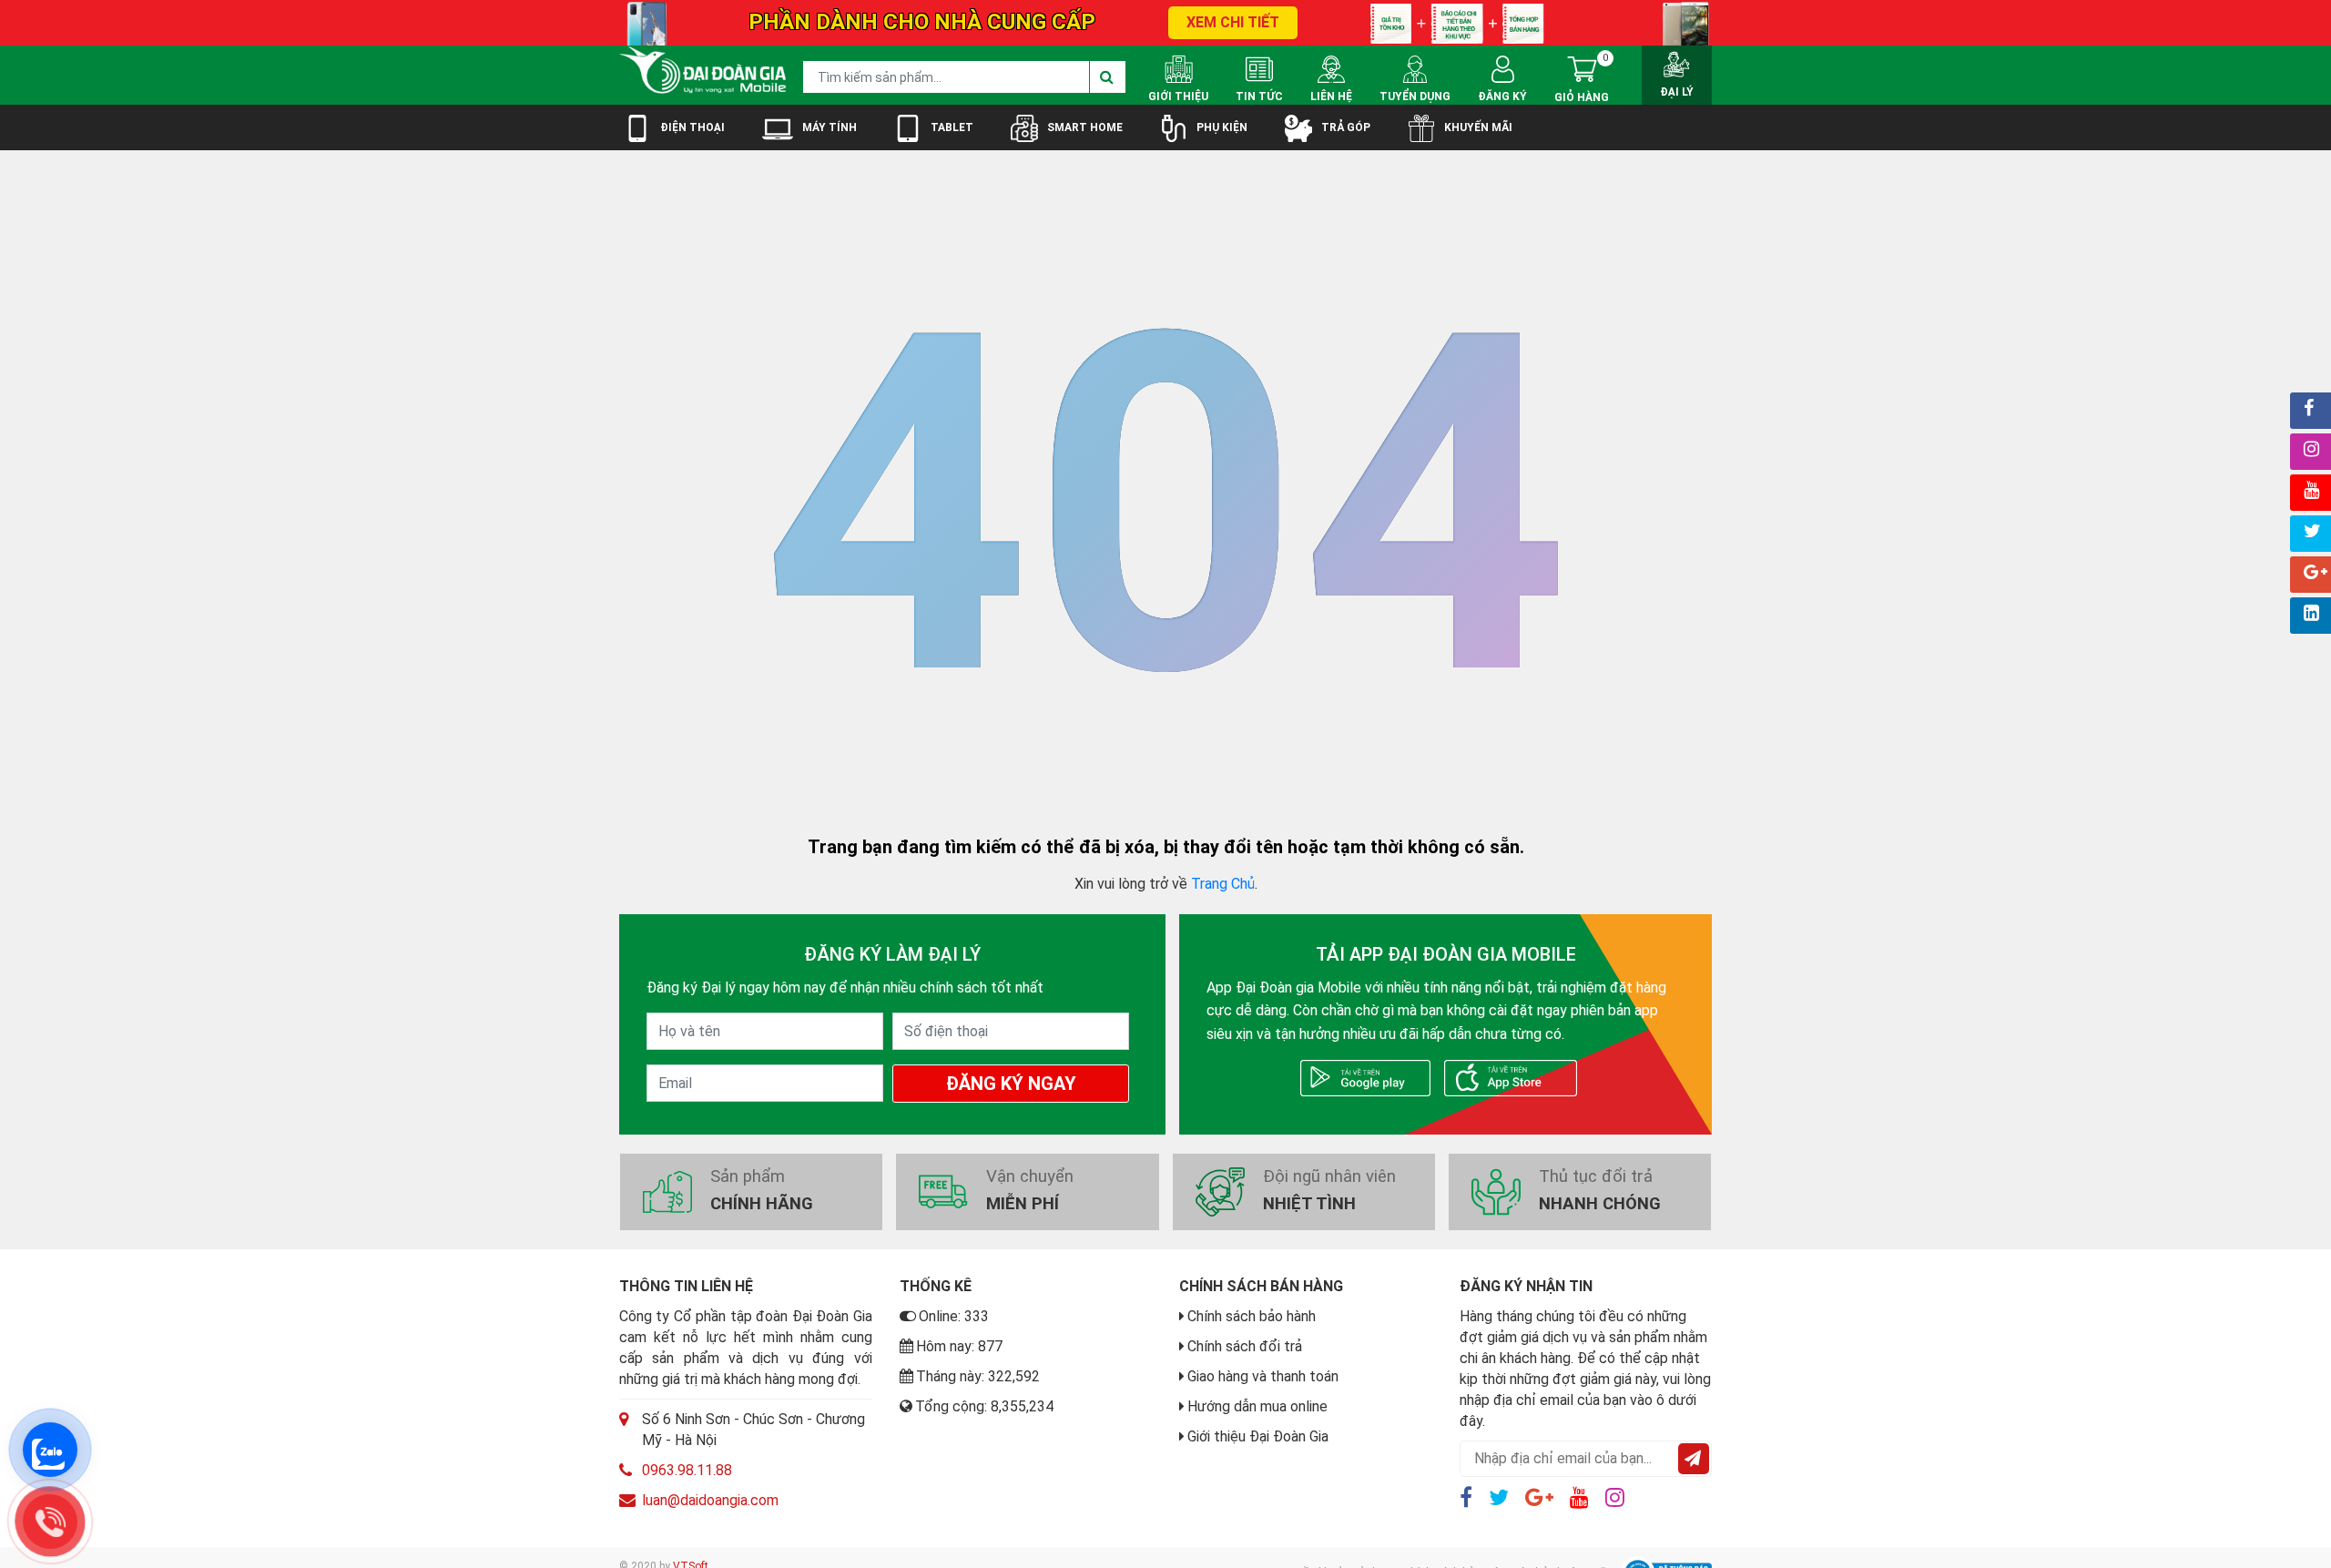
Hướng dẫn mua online (1257, 1406)
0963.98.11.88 (687, 1470)
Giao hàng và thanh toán (1263, 1376)
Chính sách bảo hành (1252, 1316)
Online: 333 (954, 1316)
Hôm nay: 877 (959, 1346)
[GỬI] (1694, 1459)
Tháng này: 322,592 (978, 1376)
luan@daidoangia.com (710, 1500)
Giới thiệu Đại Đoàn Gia (1258, 1436)
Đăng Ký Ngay (1011, 1084)
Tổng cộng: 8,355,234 (984, 1406)
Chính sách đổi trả (1245, 1346)
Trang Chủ (1223, 884)
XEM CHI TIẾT (1233, 22)
